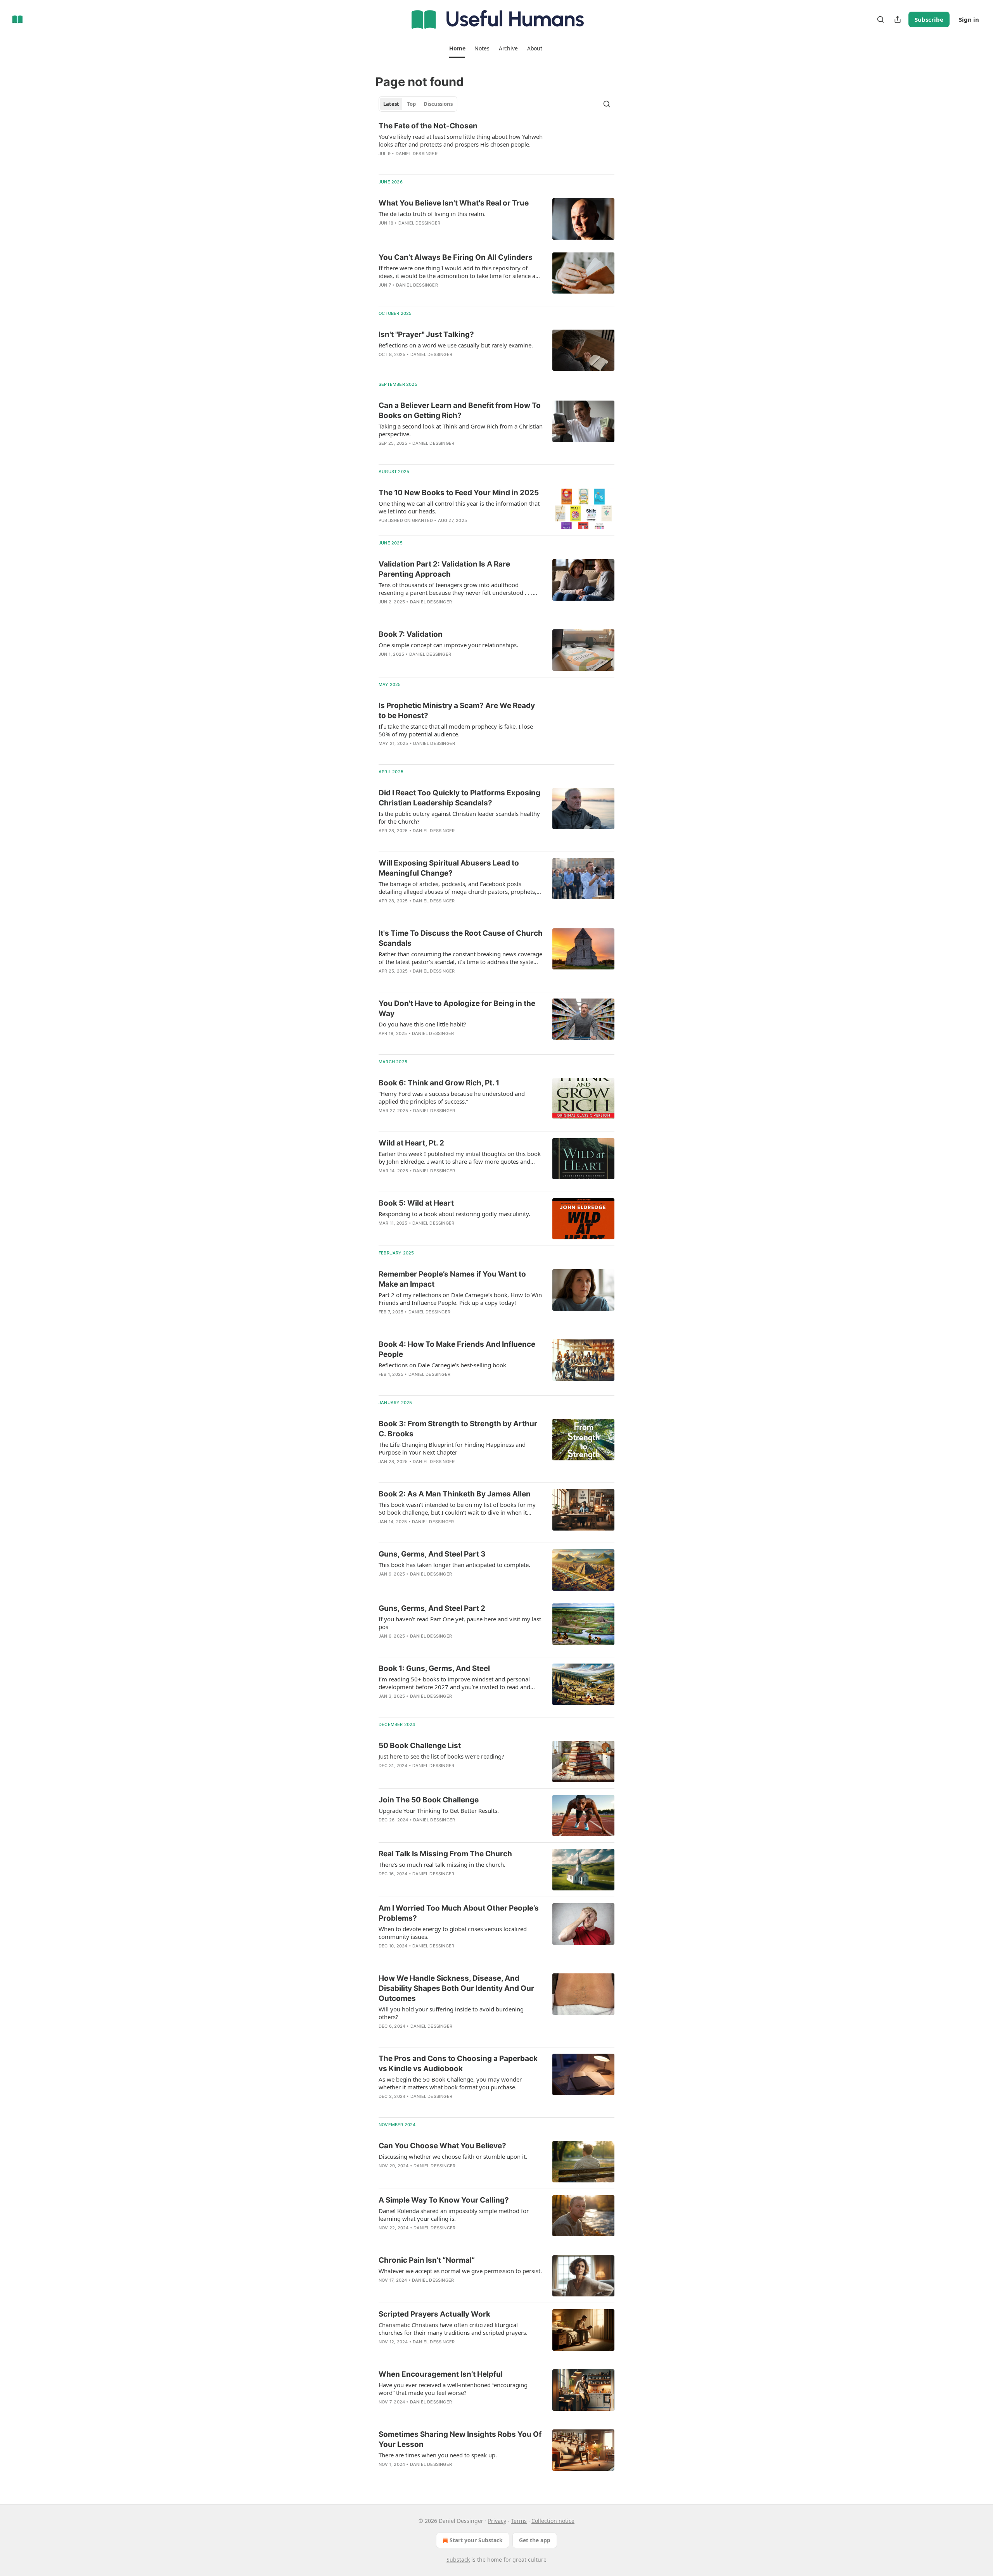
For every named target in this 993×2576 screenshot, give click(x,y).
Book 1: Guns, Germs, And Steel (434, 1668)
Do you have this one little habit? (422, 1024)
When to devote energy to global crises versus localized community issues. (453, 1933)
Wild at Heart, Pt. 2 (411, 1143)
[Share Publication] (898, 19)
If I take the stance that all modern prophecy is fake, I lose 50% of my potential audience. (456, 730)
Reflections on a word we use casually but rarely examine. (456, 345)
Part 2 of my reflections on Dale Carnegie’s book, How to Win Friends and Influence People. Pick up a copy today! (460, 1299)
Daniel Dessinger (417, 154)
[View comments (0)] (438, 164)
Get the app (535, 2540)
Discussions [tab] (438, 104)
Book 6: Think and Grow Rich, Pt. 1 (439, 1083)
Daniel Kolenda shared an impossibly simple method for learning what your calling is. (454, 2215)
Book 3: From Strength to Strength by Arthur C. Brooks (458, 1429)
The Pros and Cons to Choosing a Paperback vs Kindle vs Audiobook (458, 2064)
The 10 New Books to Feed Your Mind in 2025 (459, 493)
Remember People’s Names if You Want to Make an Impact (452, 1279)
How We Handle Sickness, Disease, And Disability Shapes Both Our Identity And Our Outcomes (456, 1988)
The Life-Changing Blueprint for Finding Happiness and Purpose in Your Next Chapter (452, 1448)
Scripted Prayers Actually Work (434, 2314)
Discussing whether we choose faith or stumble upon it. (453, 2156)
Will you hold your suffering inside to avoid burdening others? (451, 2013)
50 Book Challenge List (420, 1746)
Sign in (969, 19)
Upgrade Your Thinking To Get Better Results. (439, 1811)
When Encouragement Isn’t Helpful (441, 2374)
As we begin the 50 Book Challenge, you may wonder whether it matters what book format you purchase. (450, 2083)
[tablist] (418, 104)
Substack (458, 2560)
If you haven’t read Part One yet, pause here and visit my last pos (460, 1623)
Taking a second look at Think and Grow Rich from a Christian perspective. (461, 430)
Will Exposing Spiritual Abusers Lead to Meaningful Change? (449, 868)
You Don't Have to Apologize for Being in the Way (457, 1008)
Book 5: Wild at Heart (416, 1203)
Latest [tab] (391, 104)
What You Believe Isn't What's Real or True (454, 203)
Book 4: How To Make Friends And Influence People (457, 1349)
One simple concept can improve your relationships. (448, 645)
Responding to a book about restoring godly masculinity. (454, 1214)
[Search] (881, 19)
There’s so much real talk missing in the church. (442, 1864)
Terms (519, 2521)
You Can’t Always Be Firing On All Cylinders (456, 257)
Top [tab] (411, 104)
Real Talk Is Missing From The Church (445, 1854)
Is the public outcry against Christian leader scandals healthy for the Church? (459, 817)
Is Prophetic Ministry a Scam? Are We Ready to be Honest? (457, 711)
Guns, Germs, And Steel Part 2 (432, 1608)
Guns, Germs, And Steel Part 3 (432, 1554)
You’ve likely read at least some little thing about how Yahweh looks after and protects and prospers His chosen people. (461, 140)
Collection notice (553, 2521)
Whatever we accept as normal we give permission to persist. (460, 2271)
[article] (496, 145)
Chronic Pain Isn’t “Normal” (427, 2260)
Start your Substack (476, 2540)
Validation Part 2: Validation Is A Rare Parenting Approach (444, 569)
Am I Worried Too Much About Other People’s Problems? (459, 1913)
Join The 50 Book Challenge (429, 1800)
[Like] (384, 233)
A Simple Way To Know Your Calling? (444, 2200)
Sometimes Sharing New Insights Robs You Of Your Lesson (460, 2439)
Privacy (497, 2521)
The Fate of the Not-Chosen (428, 126)
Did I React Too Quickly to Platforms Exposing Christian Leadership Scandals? (459, 798)
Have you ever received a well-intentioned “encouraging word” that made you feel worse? (453, 2389)
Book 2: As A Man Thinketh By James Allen (455, 1494)
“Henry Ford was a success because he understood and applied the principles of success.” (452, 1097)
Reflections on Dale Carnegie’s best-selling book (442, 1365)
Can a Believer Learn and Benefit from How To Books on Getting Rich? (460, 410)
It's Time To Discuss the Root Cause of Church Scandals (461, 938)
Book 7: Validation (411, 634)
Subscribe (929, 19)
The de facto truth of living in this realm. (432, 214)
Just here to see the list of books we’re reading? (441, 1756)
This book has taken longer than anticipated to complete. (454, 1565)
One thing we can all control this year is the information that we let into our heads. (459, 507)
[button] (457, 48)
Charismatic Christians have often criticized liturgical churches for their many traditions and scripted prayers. (453, 2329)
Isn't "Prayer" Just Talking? (426, 334)
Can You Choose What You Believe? (442, 2146)
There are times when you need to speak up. (438, 2455)
